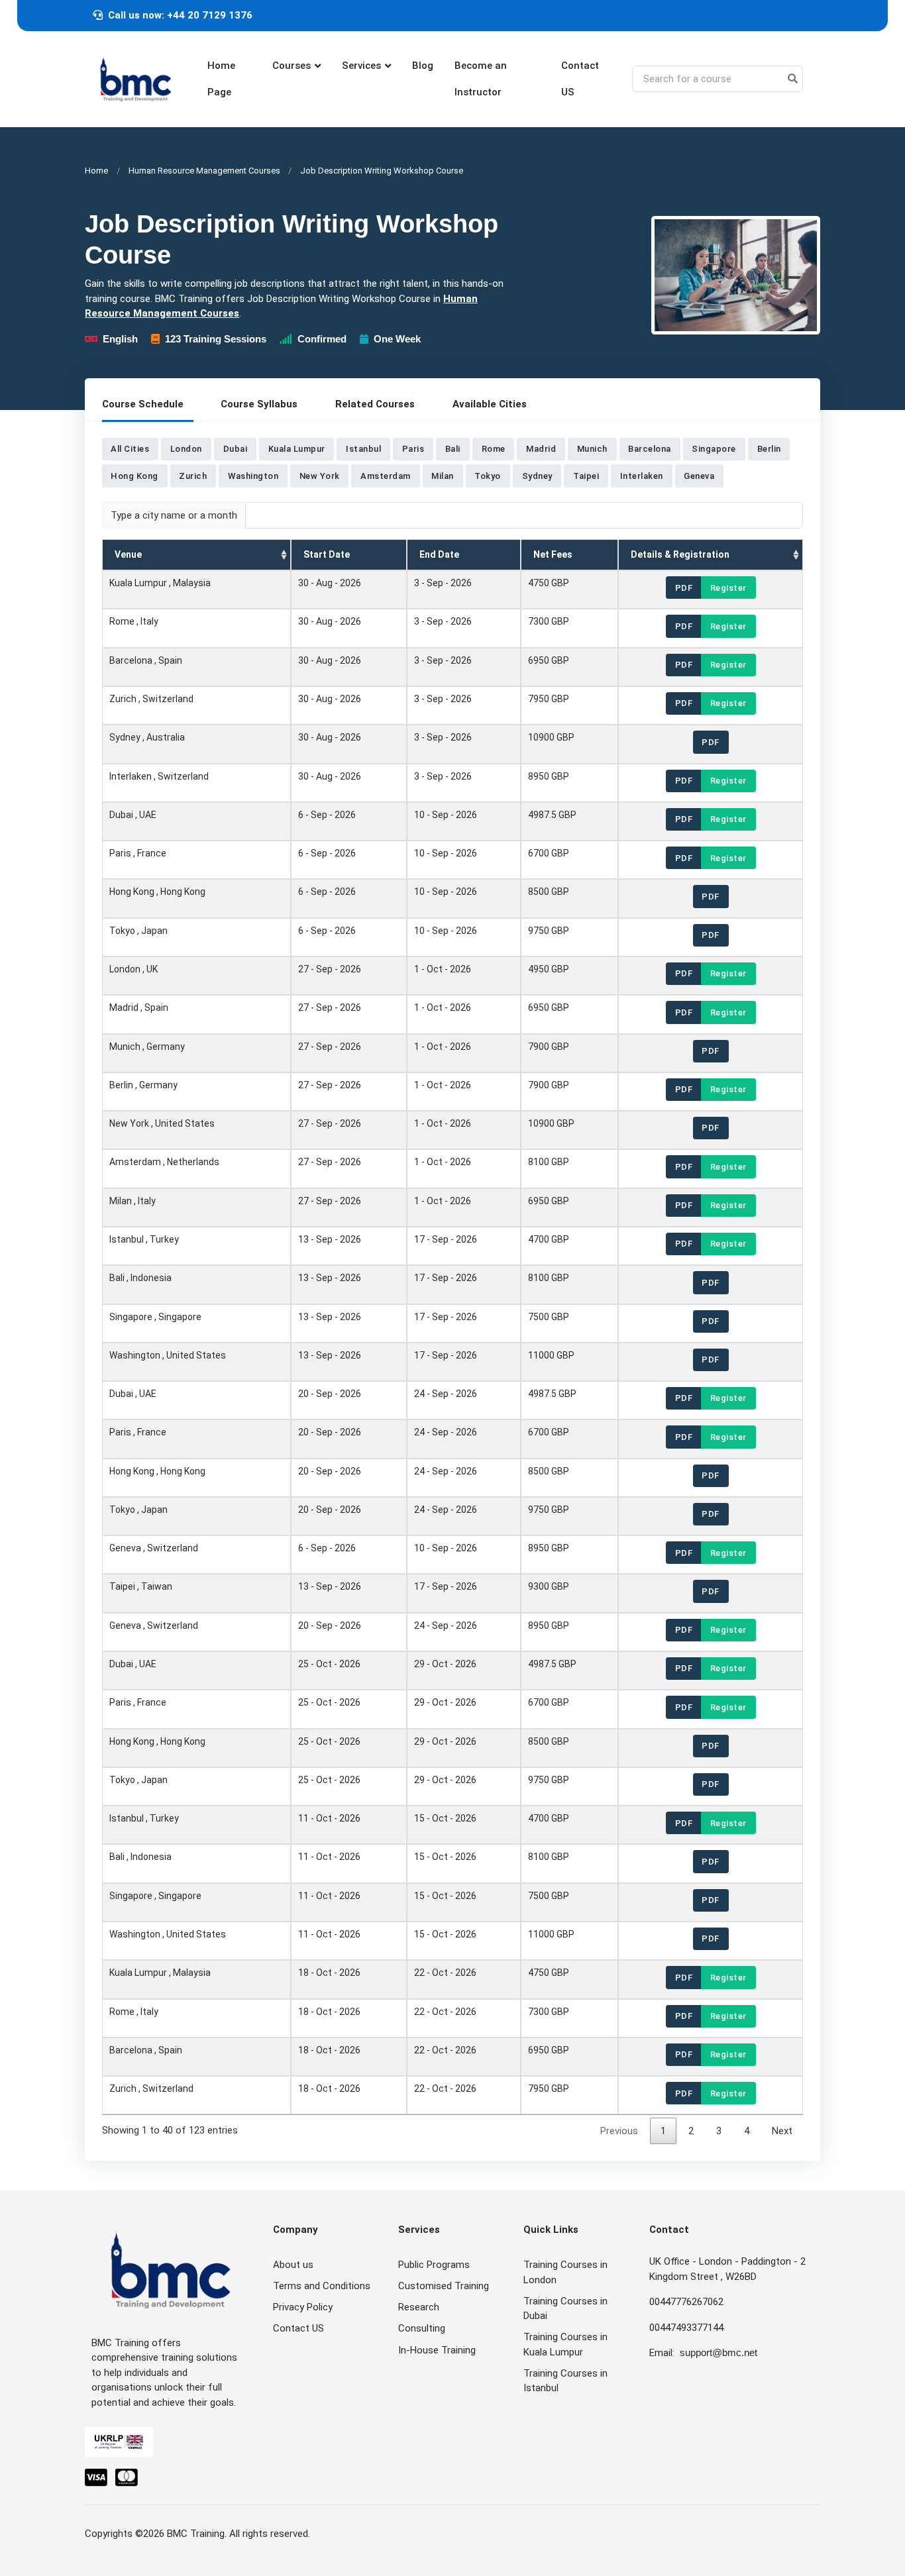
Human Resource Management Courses (204, 171)
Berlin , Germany (143, 1085)
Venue (128, 554)
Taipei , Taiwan (141, 1587)
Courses (292, 66)
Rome (494, 449)
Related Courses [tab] (375, 404)
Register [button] (728, 588)
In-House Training (437, 2350)
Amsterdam (386, 476)
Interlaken (642, 476)
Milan (443, 476)
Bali (453, 449)
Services (361, 66)
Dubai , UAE (133, 815)
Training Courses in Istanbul (565, 2381)
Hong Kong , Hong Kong (157, 892)
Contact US (580, 79)
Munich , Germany (147, 1047)
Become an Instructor (481, 79)
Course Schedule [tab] (143, 404)
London (186, 449)
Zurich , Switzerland (151, 699)
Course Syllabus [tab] (259, 404)
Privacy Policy (303, 2307)
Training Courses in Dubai (565, 2309)
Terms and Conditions (322, 2286)
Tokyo (488, 476)
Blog (423, 66)
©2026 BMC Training (180, 2534)
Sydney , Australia (147, 738)
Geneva (699, 476)
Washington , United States (168, 1355)
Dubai (236, 449)
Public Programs (434, 2265)
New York (320, 476)
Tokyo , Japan (138, 931)
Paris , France (138, 853)
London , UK (133, 969)
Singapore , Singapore (155, 1317)
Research (419, 2307)
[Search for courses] (793, 79)
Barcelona (650, 449)
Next (782, 2131)
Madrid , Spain (139, 1007)
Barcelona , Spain (146, 660)
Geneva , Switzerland (154, 1548)
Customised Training (444, 2286)
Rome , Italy (134, 622)
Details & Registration (680, 554)
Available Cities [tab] (490, 404)
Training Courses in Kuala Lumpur (565, 2344)
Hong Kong (134, 476)
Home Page (221, 79)
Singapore (714, 449)
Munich (592, 449)
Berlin (769, 449)
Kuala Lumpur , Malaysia (160, 583)
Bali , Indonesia (140, 1278)
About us (293, 2265)
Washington (253, 476)
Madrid (541, 449)
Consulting (422, 2328)
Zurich (193, 476)
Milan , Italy (133, 1201)
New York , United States (162, 1123)
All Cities (130, 449)
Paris (413, 449)
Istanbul (363, 449)
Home (96, 171)
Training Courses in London (565, 2272)
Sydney (537, 476)
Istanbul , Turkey (144, 1239)
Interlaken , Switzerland (159, 776)
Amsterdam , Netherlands (164, 1162)
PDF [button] (684, 588)
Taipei (586, 476)
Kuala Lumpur (297, 449)
